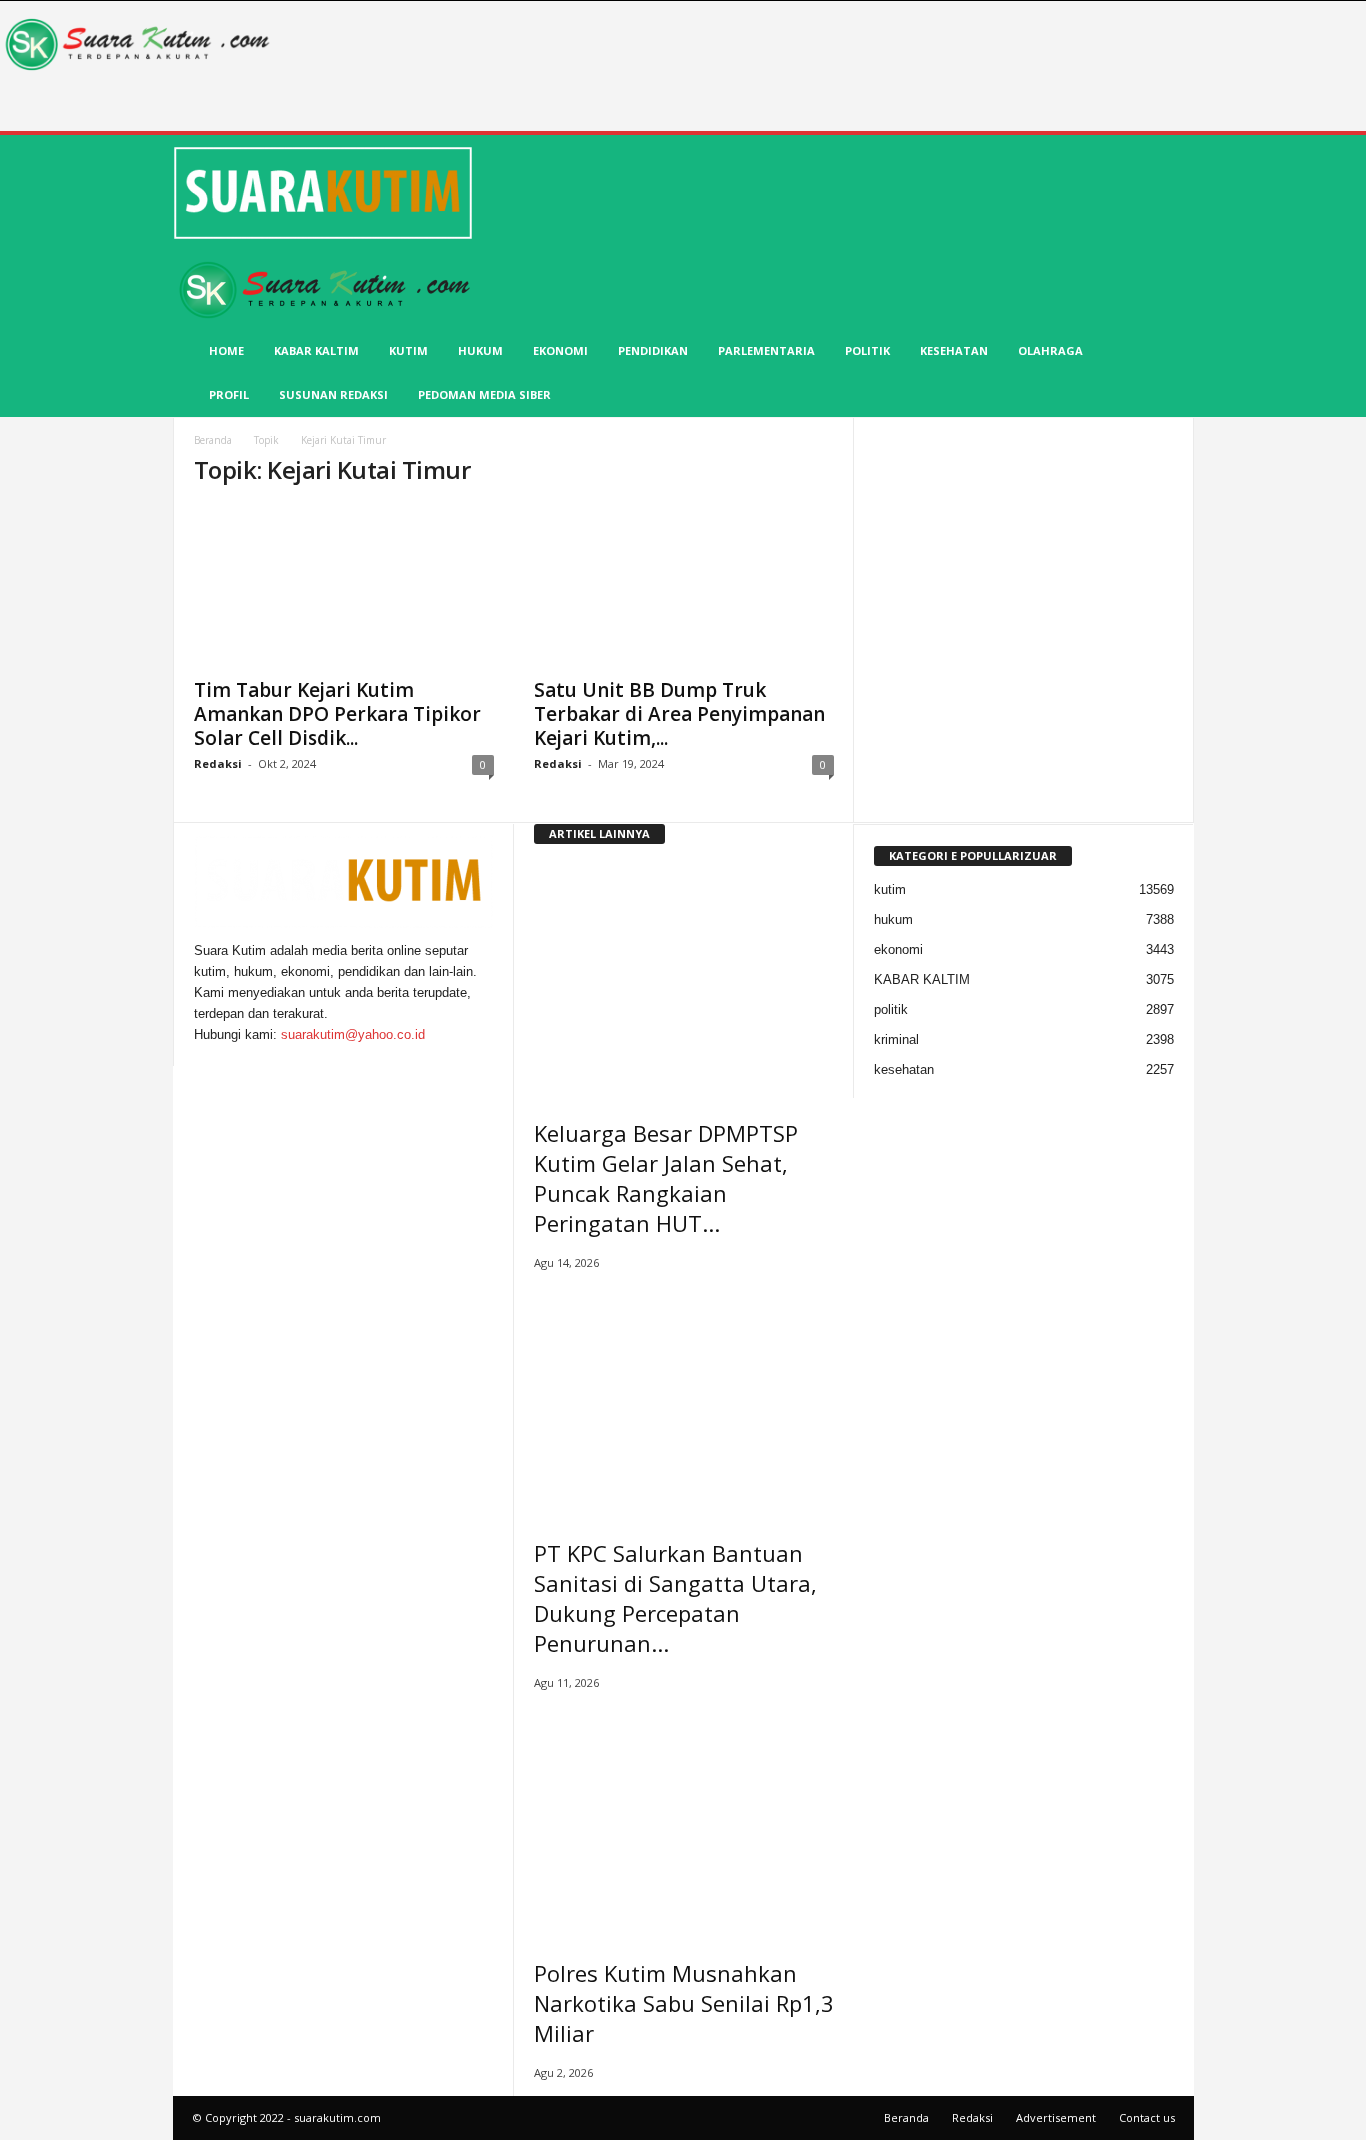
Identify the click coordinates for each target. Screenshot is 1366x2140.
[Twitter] (213, 1055)
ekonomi (560, 350)
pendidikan (653, 350)
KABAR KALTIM (316, 350)
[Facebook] (201, 1055)
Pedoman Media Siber (484, 394)
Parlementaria (766, 350)
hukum (480, 350)
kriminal (896, 1039)
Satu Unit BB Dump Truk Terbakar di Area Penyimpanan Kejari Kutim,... (679, 714)
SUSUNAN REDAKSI (333, 394)
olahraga (1050, 350)
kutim (408, 350)
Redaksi (218, 763)
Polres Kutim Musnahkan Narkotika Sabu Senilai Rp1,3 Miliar (684, 2003)
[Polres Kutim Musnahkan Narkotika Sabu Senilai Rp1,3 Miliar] (684, 1818)
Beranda (213, 440)
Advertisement (1056, 2117)
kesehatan (954, 350)
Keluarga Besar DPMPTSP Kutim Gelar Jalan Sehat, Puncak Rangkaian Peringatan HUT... (666, 1178)
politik (867, 350)
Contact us (1147, 2117)
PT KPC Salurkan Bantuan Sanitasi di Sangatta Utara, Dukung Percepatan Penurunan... (675, 1598)
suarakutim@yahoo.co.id (353, 1034)
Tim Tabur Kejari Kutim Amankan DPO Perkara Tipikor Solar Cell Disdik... (337, 714)
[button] (1164, 278)
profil (229, 394)
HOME (226, 350)
